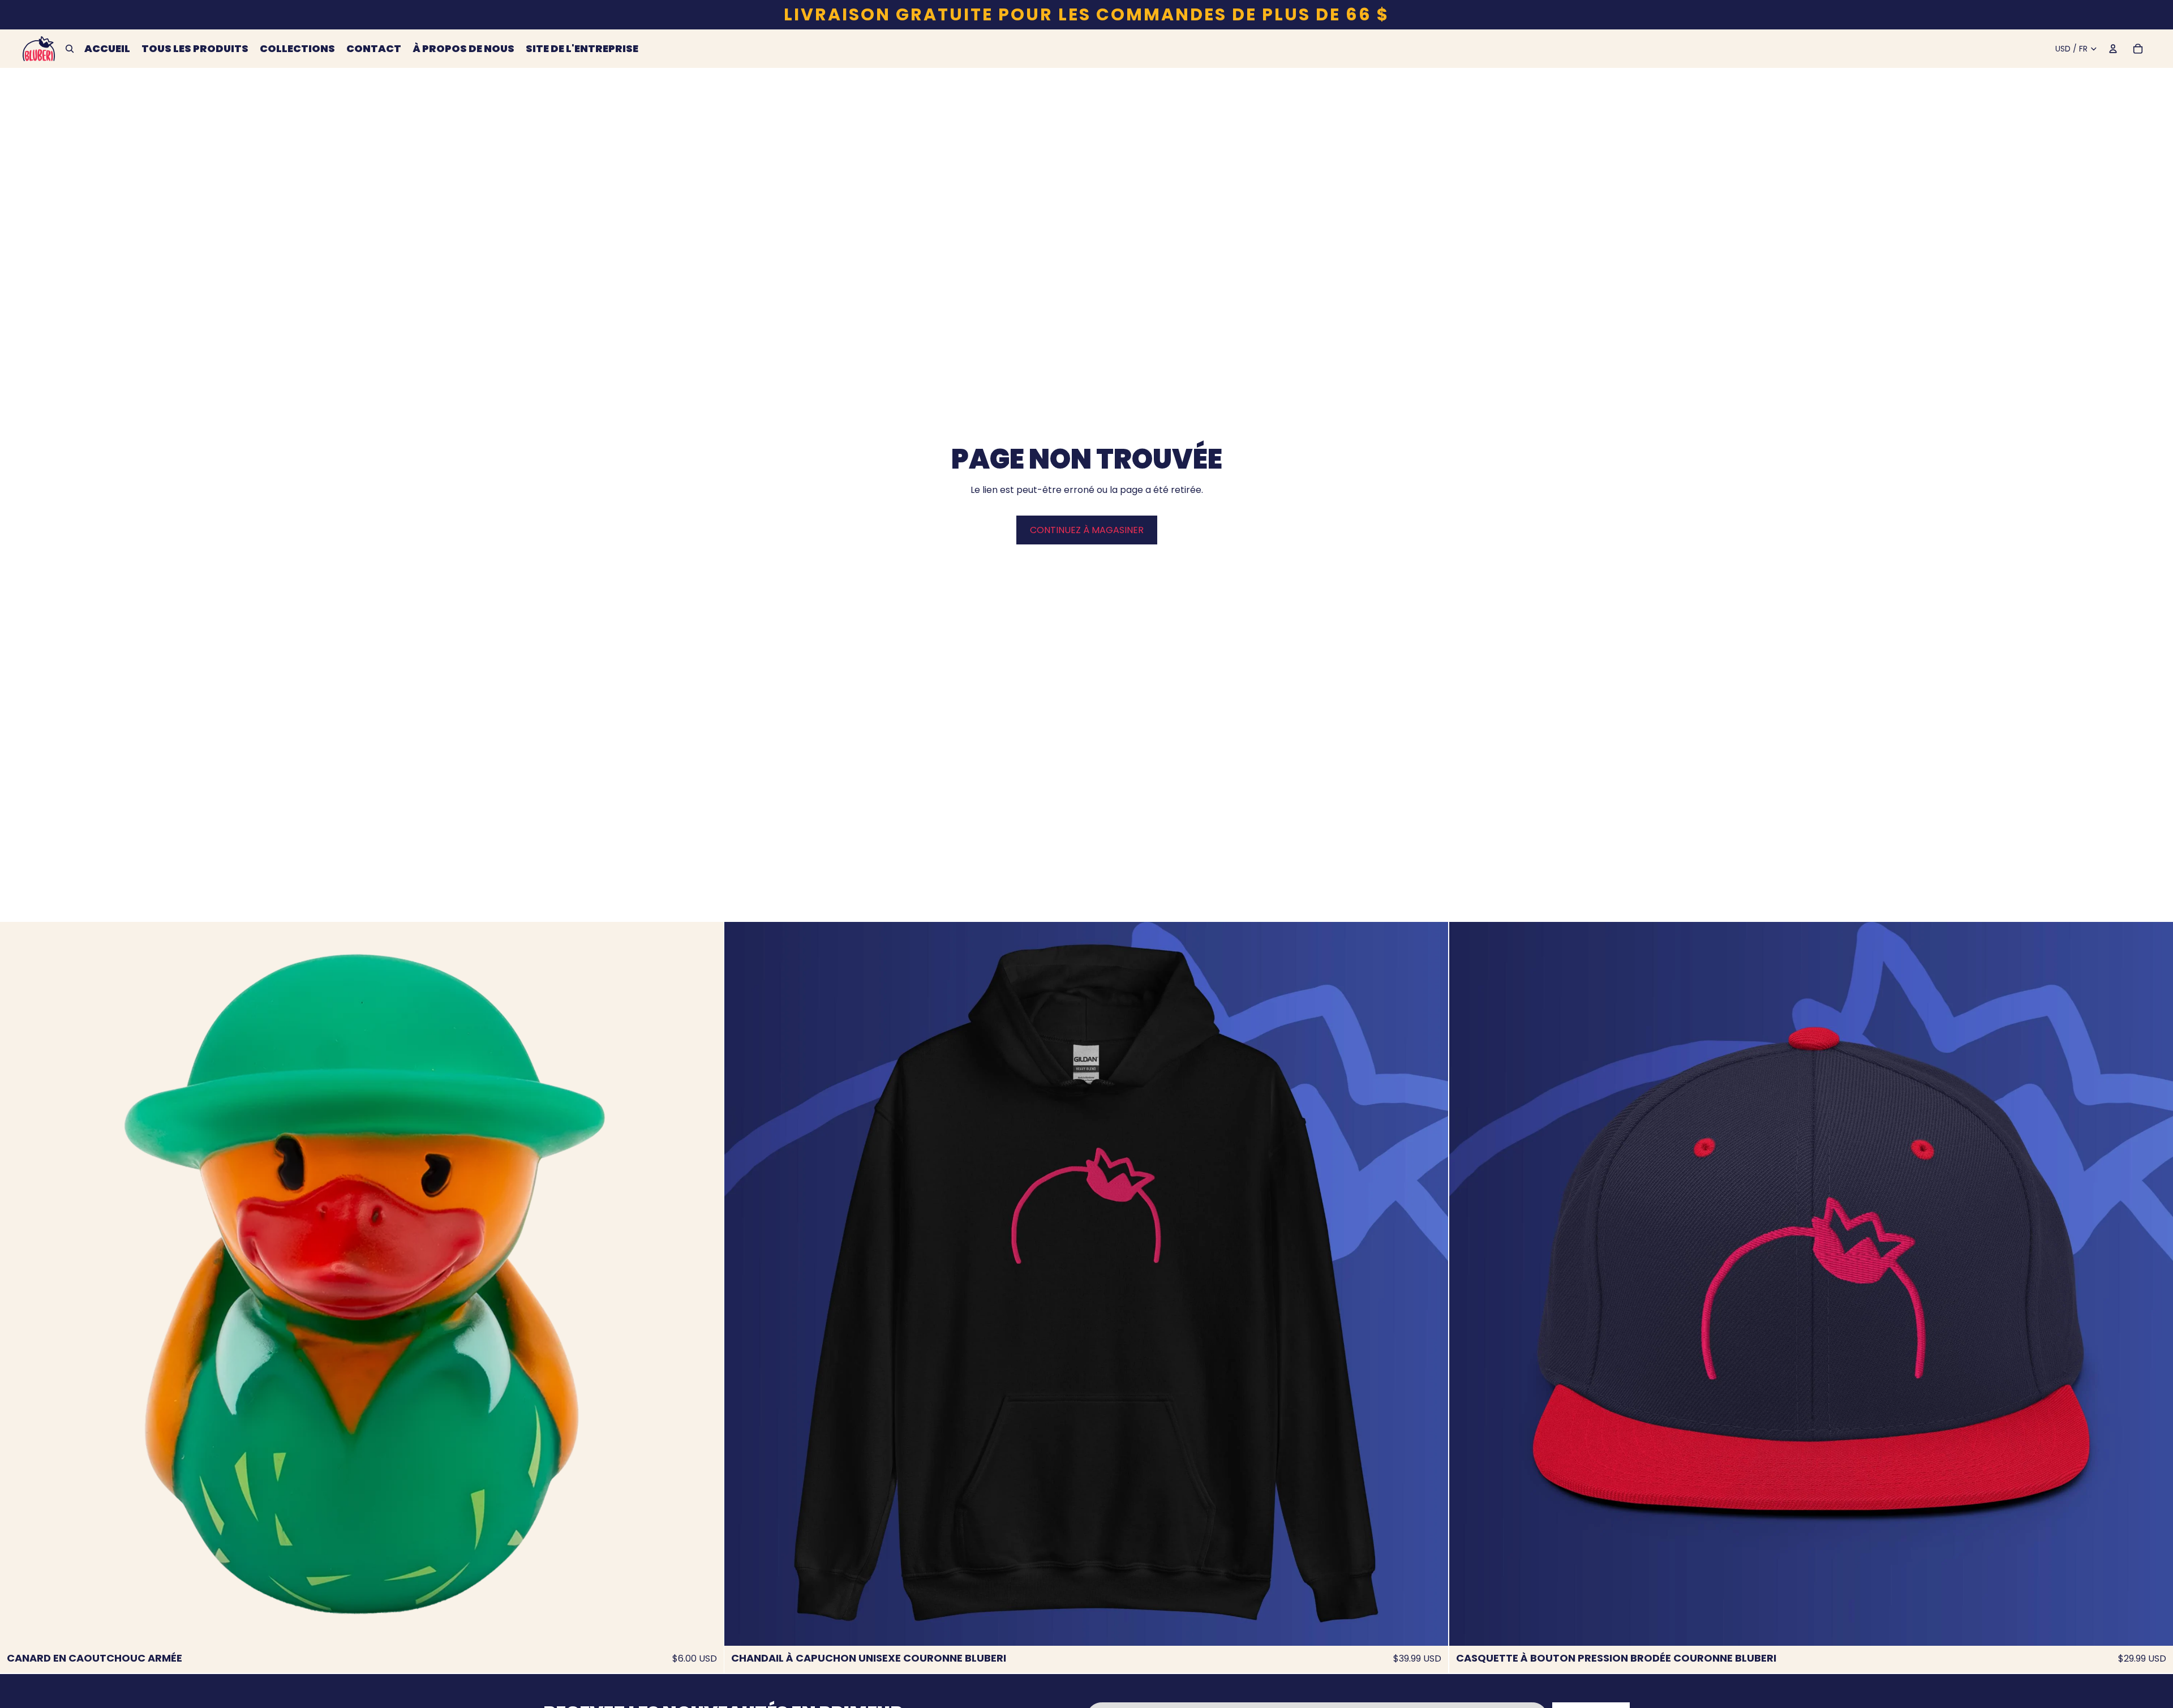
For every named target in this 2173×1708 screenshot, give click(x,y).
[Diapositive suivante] (707, 1284)
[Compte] (2113, 49)
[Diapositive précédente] (17, 1284)
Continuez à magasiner (1087, 530)
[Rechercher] (70, 49)
